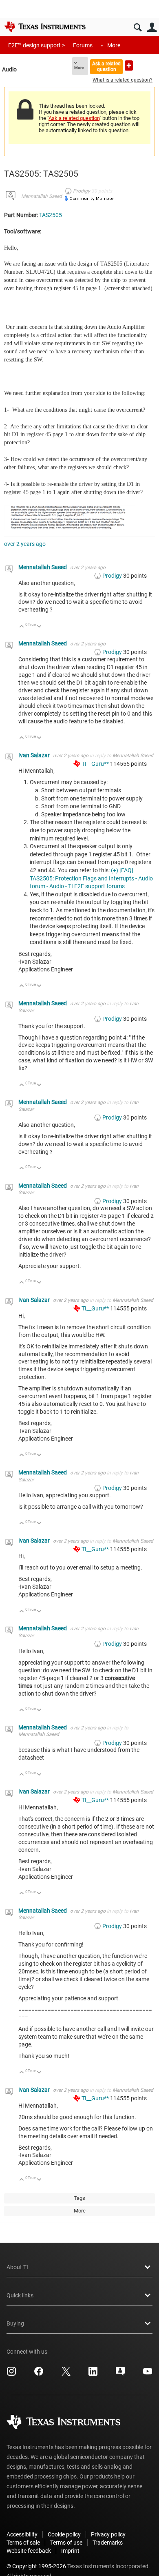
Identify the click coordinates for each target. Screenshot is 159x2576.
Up (22, 627)
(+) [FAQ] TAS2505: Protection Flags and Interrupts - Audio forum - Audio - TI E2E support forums (91, 878)
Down (39, 627)
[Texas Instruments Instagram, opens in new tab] (11, 2374)
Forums (83, 45)
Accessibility (22, 2534)
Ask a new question (129, 65)
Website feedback (29, 2551)
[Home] (45, 27)
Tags (79, 2198)
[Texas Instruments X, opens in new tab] (66, 2374)
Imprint (70, 2551)
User (152, 28)
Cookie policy (64, 2534)
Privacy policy (108, 2534)
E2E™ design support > (36, 45)
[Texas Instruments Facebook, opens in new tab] (39, 2374)
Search (138, 28)
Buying (15, 2323)
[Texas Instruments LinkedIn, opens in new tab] (93, 2374)
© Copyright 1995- (36, 2566)
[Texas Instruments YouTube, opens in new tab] (148, 2374)
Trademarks (108, 2543)
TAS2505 (51, 215)
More (114, 45)
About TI (17, 2267)
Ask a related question (106, 66)
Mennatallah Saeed (42, 196)
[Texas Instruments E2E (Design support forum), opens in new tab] (120, 2374)
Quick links (20, 2295)
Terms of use (66, 2543)
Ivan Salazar (35, 755)
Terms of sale (23, 2543)
